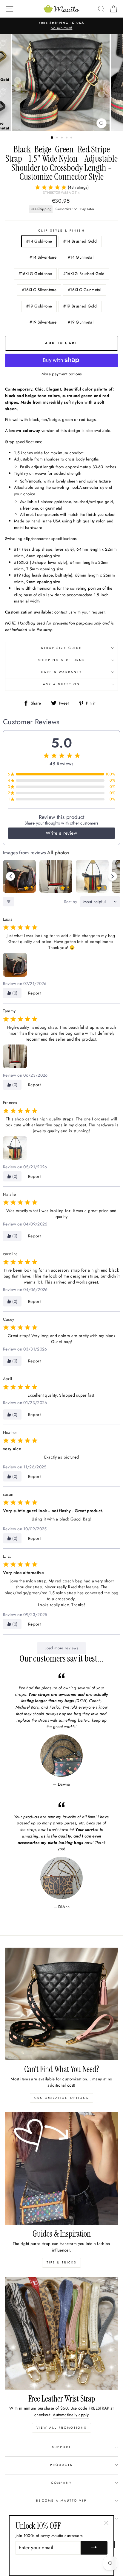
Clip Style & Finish (61, 231)
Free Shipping (41, 209)
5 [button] (72, 138)
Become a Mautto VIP (61, 2501)
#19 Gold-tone (39, 306)
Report (34, 993)
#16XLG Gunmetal (84, 290)
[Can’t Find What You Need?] (61, 2004)
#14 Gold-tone (39, 241)
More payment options (62, 374)
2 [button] (58, 138)
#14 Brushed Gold (80, 241)
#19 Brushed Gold (80, 306)
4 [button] (67, 138)
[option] (61, 26)
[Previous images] (10, 876)
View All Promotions (61, 2428)
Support (61, 2447)
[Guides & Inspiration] (61, 2168)
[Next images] (113, 876)
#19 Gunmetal (81, 322)
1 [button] (52, 138)
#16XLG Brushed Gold (84, 274)
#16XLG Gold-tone (35, 274)
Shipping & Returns (61, 660)
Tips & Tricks (61, 2262)
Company (61, 2483)
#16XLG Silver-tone (39, 290)
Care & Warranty (62, 672)
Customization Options (61, 2098)
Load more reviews (61, 1648)
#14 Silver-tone (43, 257)
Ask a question (62, 684)
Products (61, 2465)
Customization (66, 209)
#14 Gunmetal (81, 257)
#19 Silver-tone (43, 322)
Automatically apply (71, 2415)
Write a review (61, 833)
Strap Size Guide (61, 648)
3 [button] (62, 138)
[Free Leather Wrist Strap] (61, 2333)
